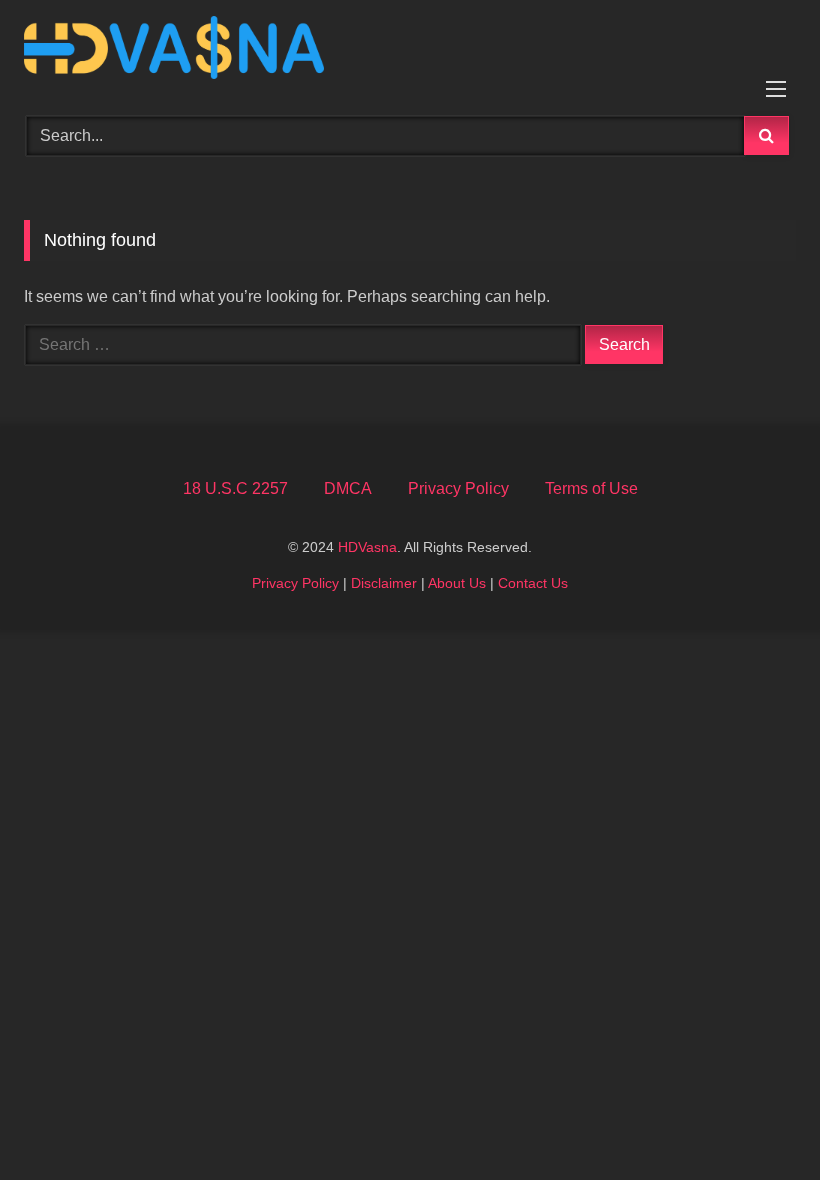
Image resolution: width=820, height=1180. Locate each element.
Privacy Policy (458, 488)
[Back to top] (758, 1120)
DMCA (348, 488)
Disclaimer (384, 583)
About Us (457, 583)
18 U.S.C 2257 (235, 488)
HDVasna (367, 547)
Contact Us (533, 583)
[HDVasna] (410, 51)
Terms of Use (591, 488)
